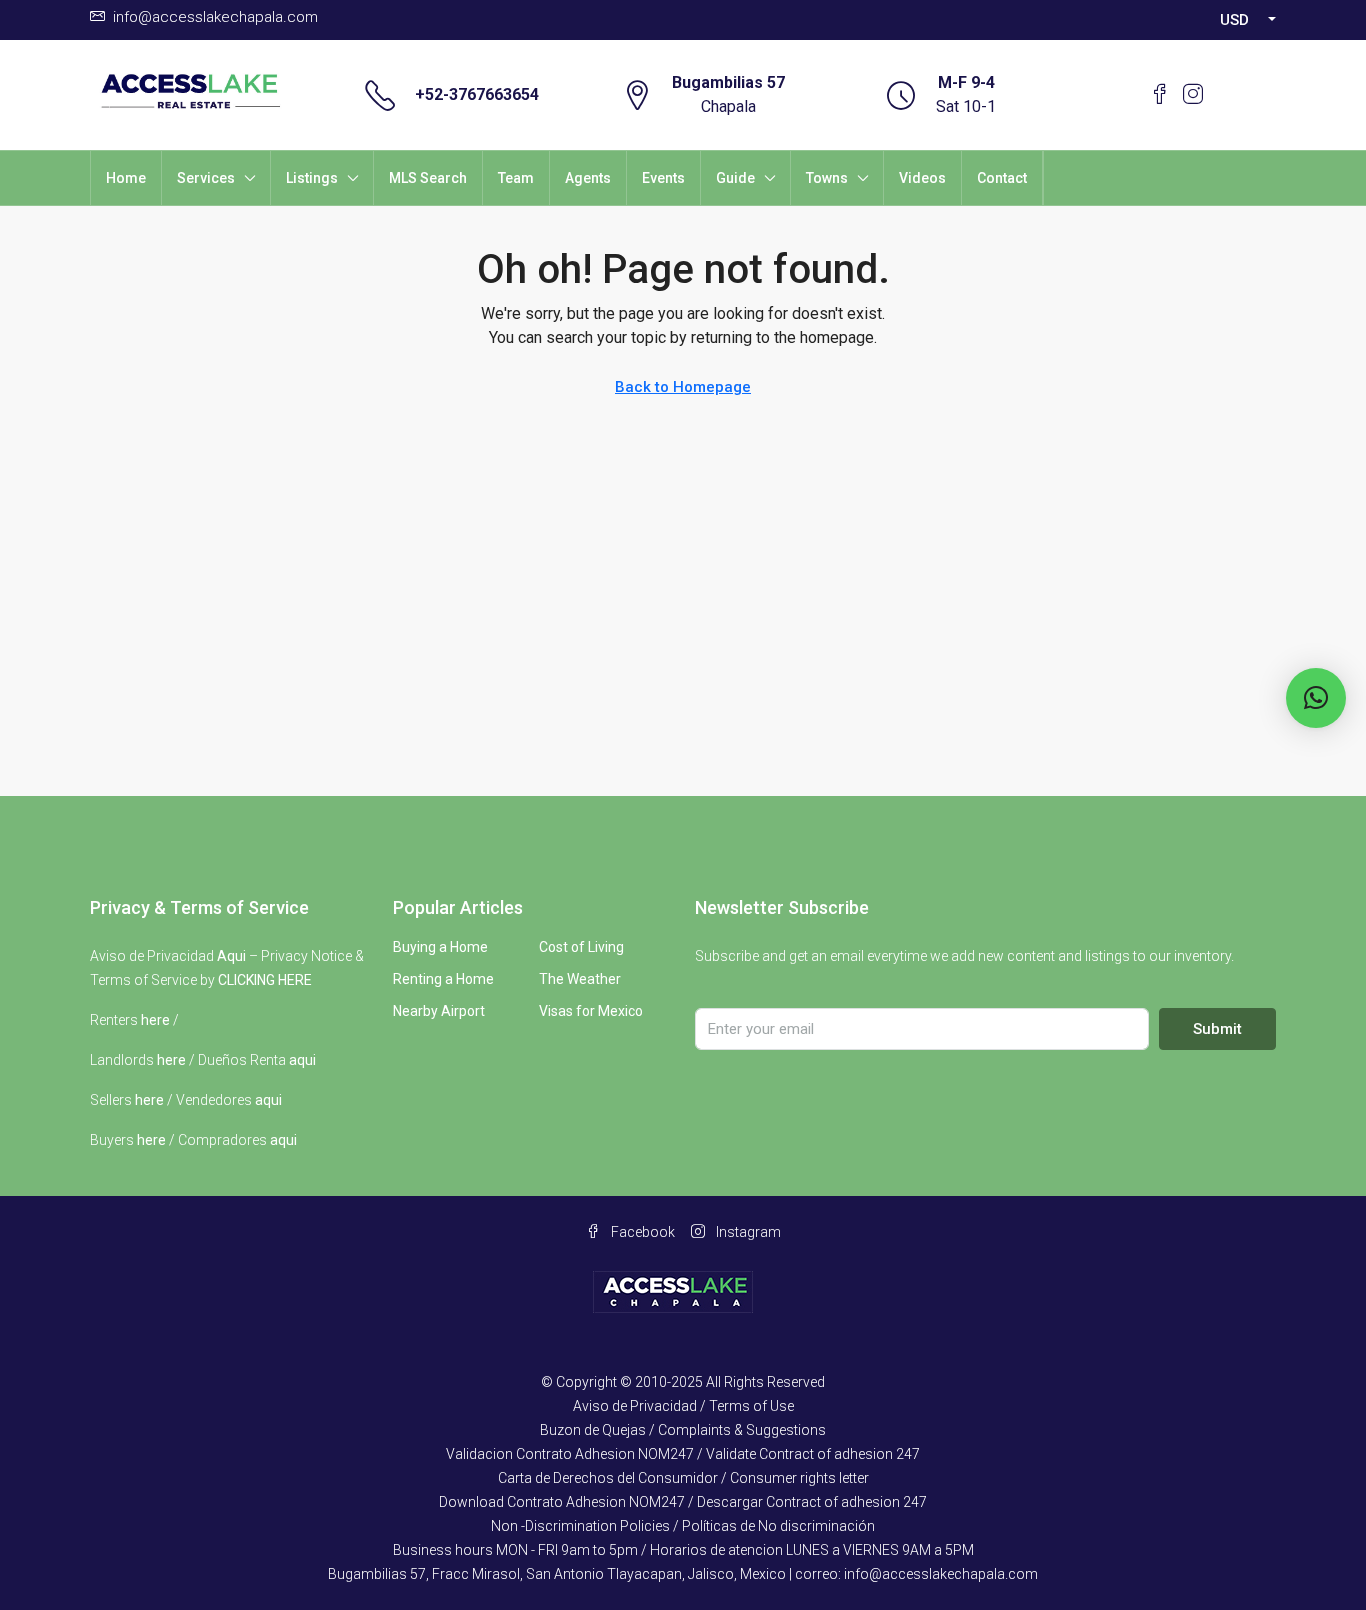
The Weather (580, 979)
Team (516, 178)
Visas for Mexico (591, 1011)
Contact (1002, 178)
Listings (312, 178)
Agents (588, 178)
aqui (302, 1060)
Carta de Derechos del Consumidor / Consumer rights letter (683, 1478)
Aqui (231, 956)
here (155, 1020)
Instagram (747, 1232)
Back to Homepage (683, 387)
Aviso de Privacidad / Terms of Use (683, 1406)
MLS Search (428, 178)
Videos (922, 178)
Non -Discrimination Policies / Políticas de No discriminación (683, 1526)
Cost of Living (581, 947)
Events (663, 178)
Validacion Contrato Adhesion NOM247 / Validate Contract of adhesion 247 (683, 1454)
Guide (735, 178)
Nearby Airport (439, 1011)
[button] (1316, 698)
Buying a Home (440, 947)
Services (206, 178)
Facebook (641, 1232)
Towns (827, 178)
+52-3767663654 (477, 94)
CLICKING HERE (265, 980)
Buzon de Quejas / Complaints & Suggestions (683, 1430)
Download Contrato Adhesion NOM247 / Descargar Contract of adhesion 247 (683, 1502)
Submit (1217, 1029)
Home (126, 178)
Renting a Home (443, 979)
